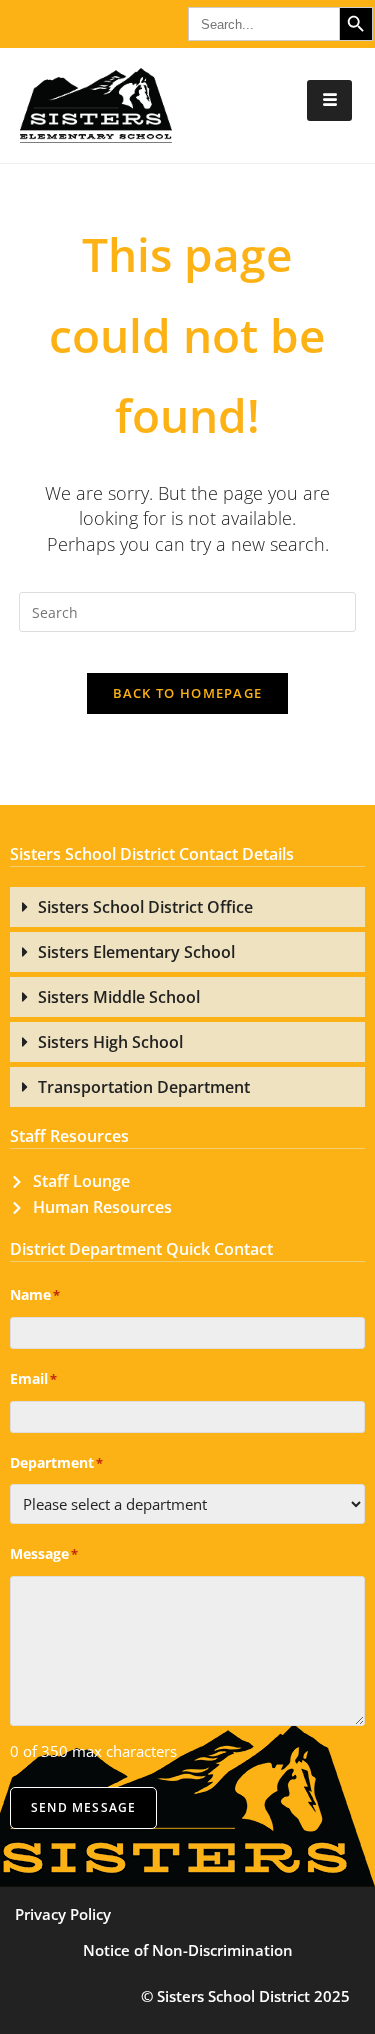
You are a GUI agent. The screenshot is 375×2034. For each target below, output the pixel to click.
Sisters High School (110, 1042)
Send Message (83, 1807)
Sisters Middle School (119, 997)
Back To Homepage (188, 693)
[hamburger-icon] (329, 101)
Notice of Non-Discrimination (188, 1950)
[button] (187, 907)
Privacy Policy (63, 1914)
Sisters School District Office (145, 907)
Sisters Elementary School (136, 952)
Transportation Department (144, 1087)
